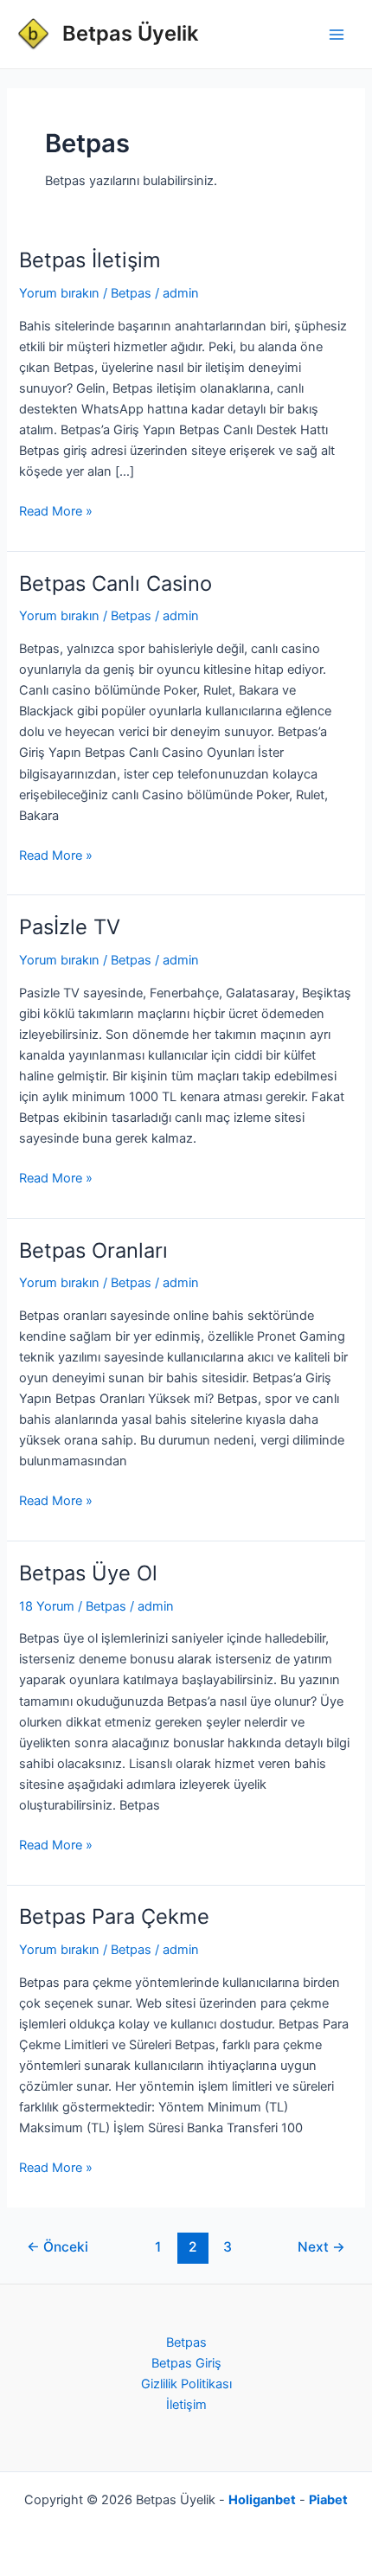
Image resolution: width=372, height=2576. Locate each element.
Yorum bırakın (59, 293)
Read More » (56, 512)
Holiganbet (262, 2500)
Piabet (328, 2500)
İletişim (186, 2405)
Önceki (58, 2247)
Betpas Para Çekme (114, 1916)
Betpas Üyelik (130, 33)
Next (321, 2247)
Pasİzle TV (70, 927)
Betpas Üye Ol (88, 1573)
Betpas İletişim (90, 260)
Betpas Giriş (186, 2363)
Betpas (131, 293)
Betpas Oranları (93, 1250)
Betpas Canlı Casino (115, 583)
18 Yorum (47, 1606)
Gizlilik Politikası (186, 2384)
